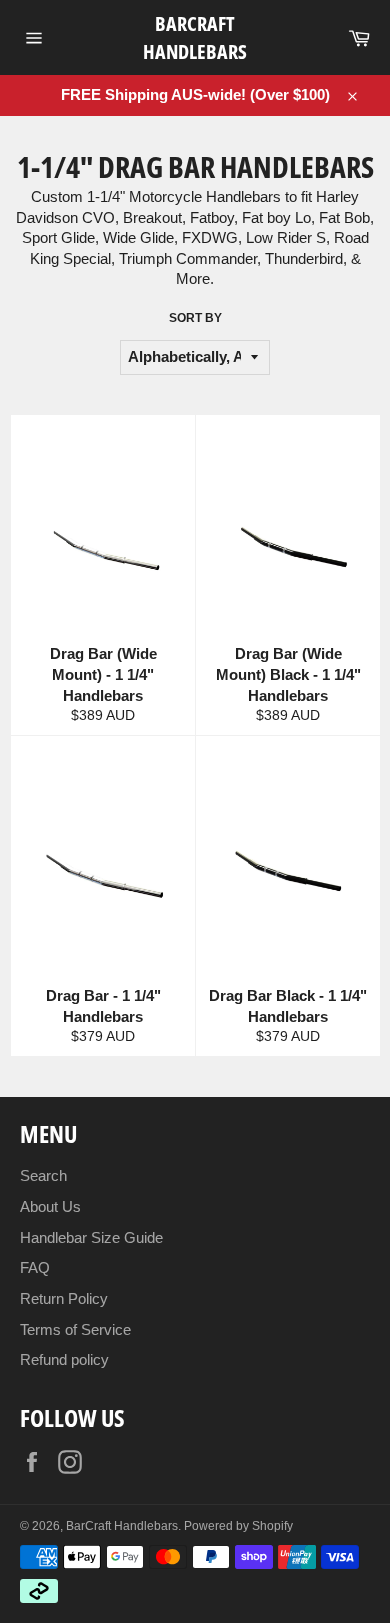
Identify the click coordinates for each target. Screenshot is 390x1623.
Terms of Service (75, 1329)
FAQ (35, 1267)
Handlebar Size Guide (91, 1237)
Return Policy (64, 1298)
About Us (50, 1206)
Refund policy (64, 1359)
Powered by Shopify (238, 1526)
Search (43, 1175)
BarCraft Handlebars (195, 37)
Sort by (195, 318)
